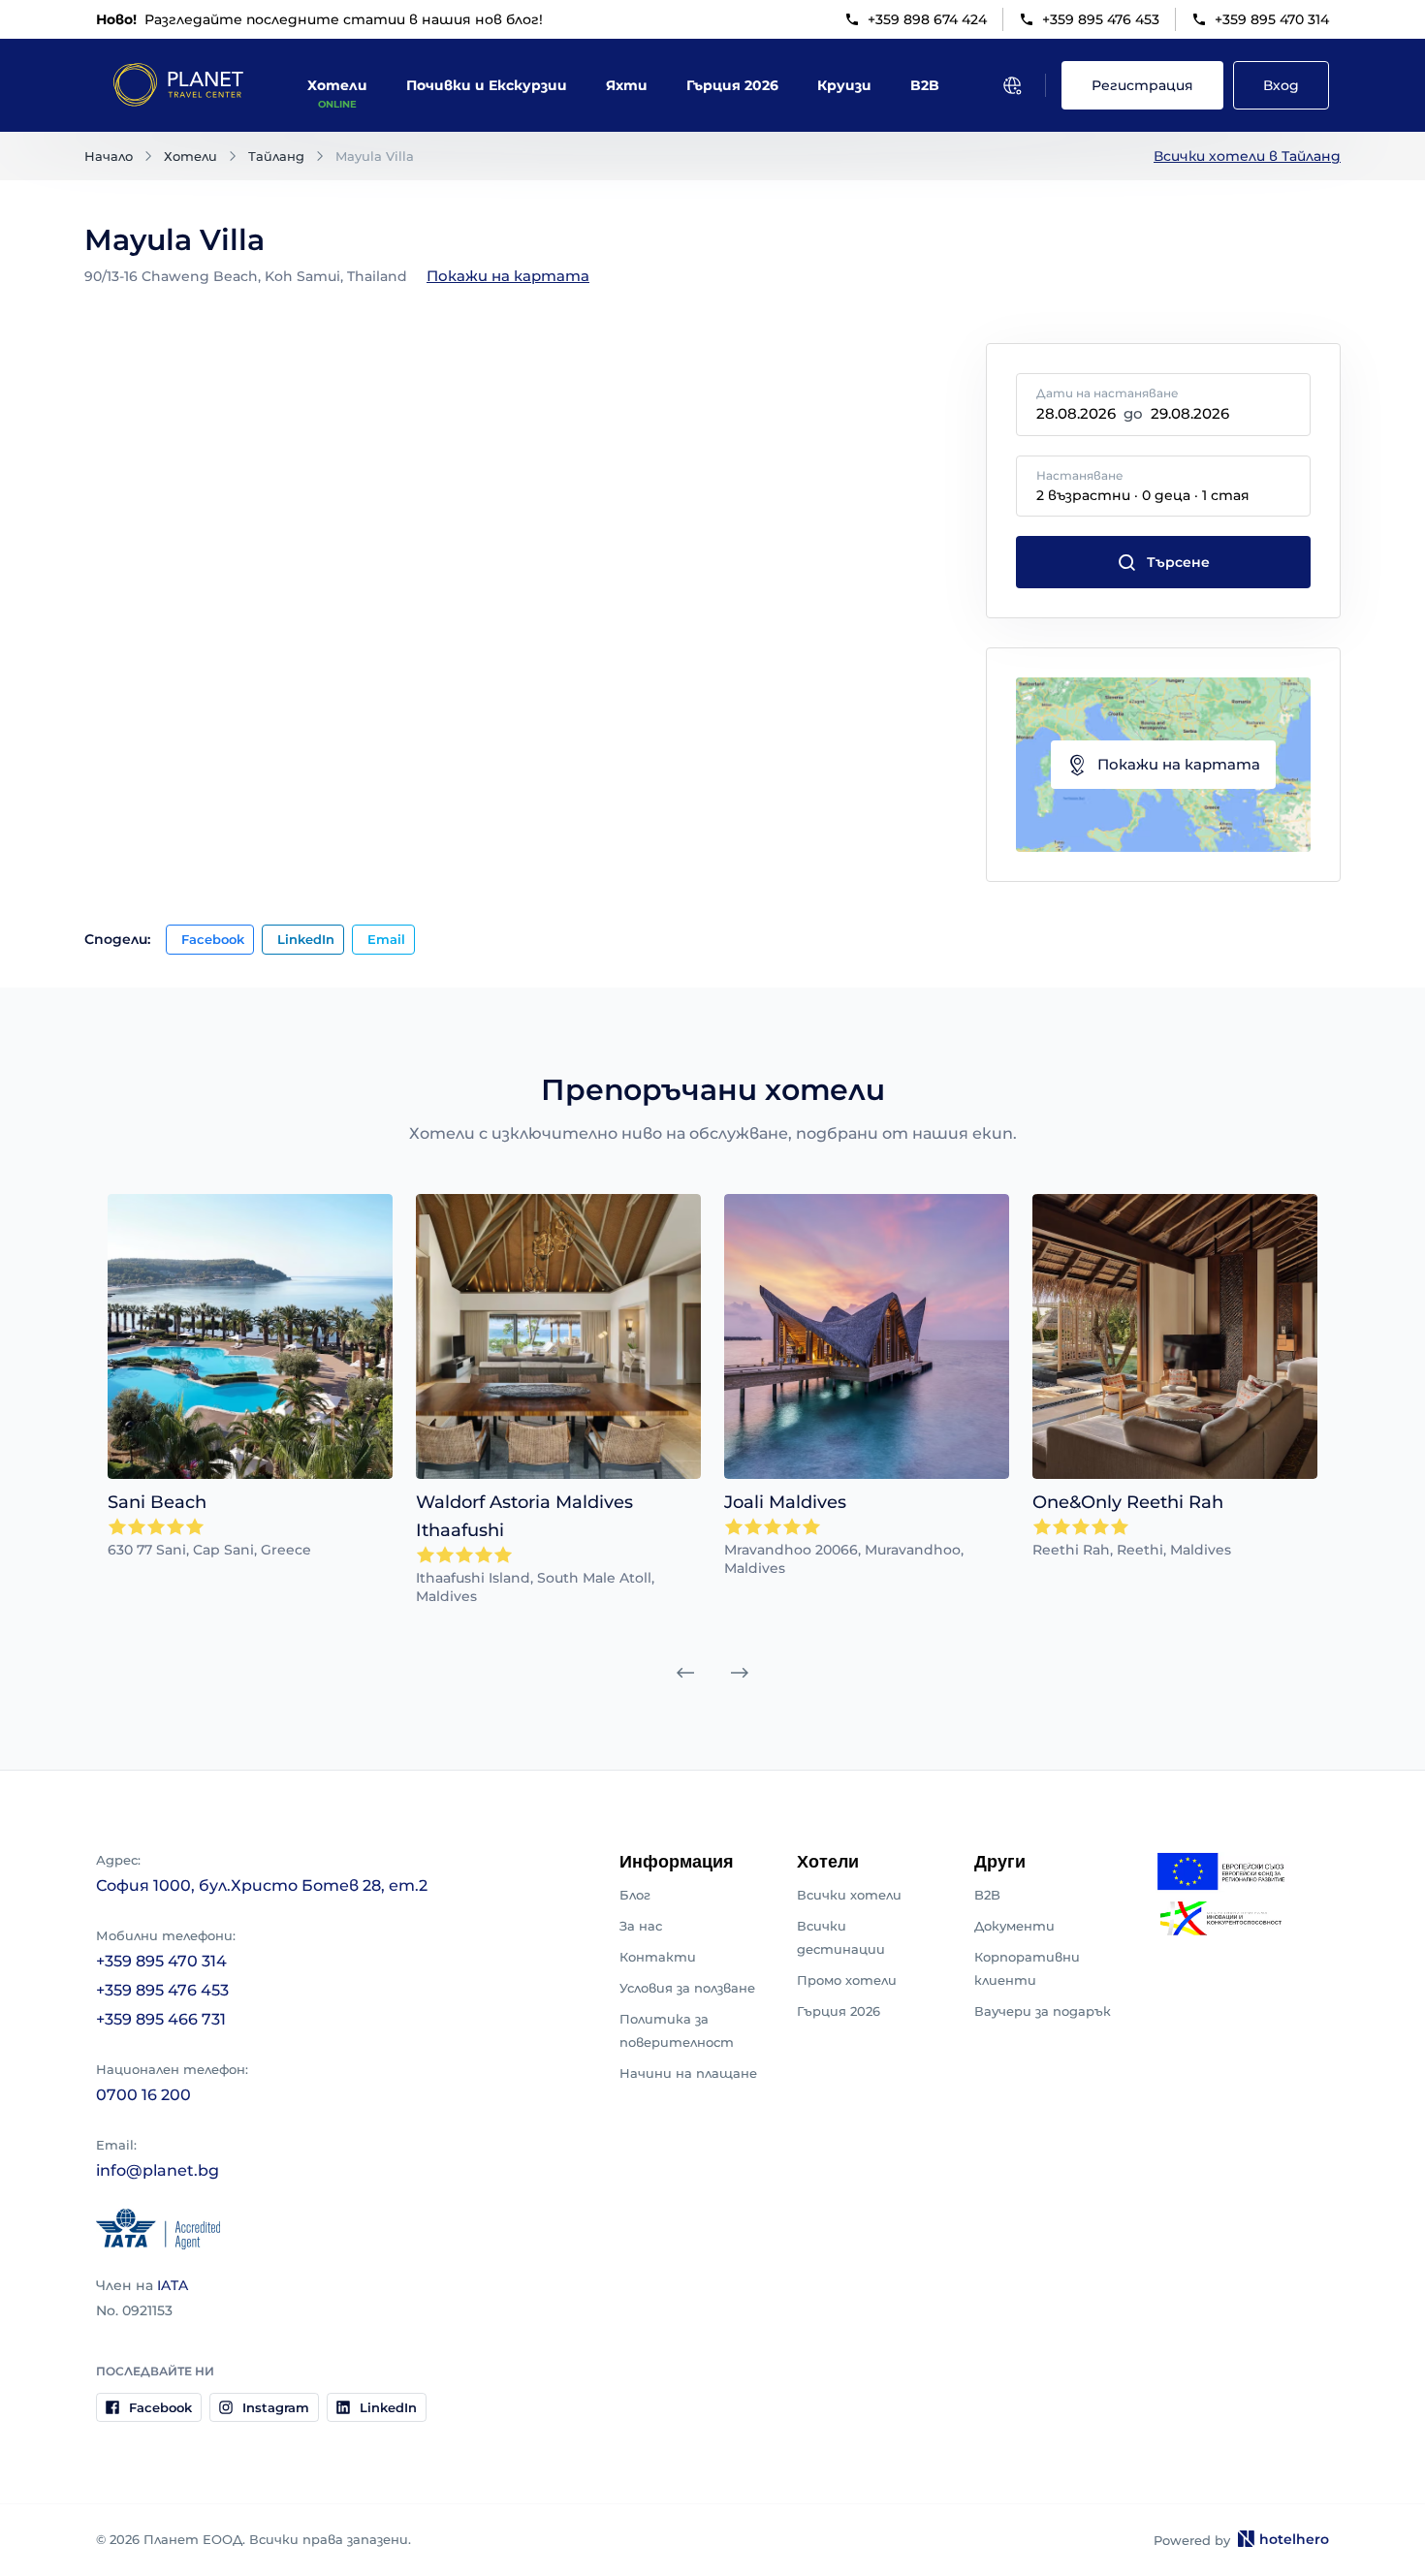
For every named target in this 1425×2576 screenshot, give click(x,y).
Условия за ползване (687, 1988)
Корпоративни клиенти (1027, 1968)
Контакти (658, 1957)
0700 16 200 (143, 2095)
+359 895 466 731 (161, 2019)
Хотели (190, 156)
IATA (173, 2285)
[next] (740, 1673)
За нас (641, 1926)
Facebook (213, 939)
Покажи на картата (508, 276)
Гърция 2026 (839, 2011)
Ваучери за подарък (1043, 2011)
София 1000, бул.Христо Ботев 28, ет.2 (262, 1885)
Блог (635, 1895)
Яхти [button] (627, 85)
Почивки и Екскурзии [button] (487, 85)
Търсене (1178, 562)
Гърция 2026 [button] (732, 85)
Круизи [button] (844, 85)
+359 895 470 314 (1272, 19)
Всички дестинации (841, 1937)
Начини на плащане (688, 2073)
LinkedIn (306, 939)
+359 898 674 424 (927, 19)
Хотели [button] (337, 85)
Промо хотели (847, 1980)
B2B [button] (925, 85)
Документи (1014, 1926)
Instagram (276, 2407)
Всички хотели (849, 1895)
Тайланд (276, 156)
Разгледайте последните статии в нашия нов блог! (319, 19)
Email (386, 939)
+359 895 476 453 (1101, 19)
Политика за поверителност (677, 2030)
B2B (987, 1895)
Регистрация (1142, 85)
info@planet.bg (158, 2170)
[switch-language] (1012, 85)
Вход (1281, 85)
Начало (109, 156)
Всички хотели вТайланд (1247, 156)
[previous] (685, 1673)
